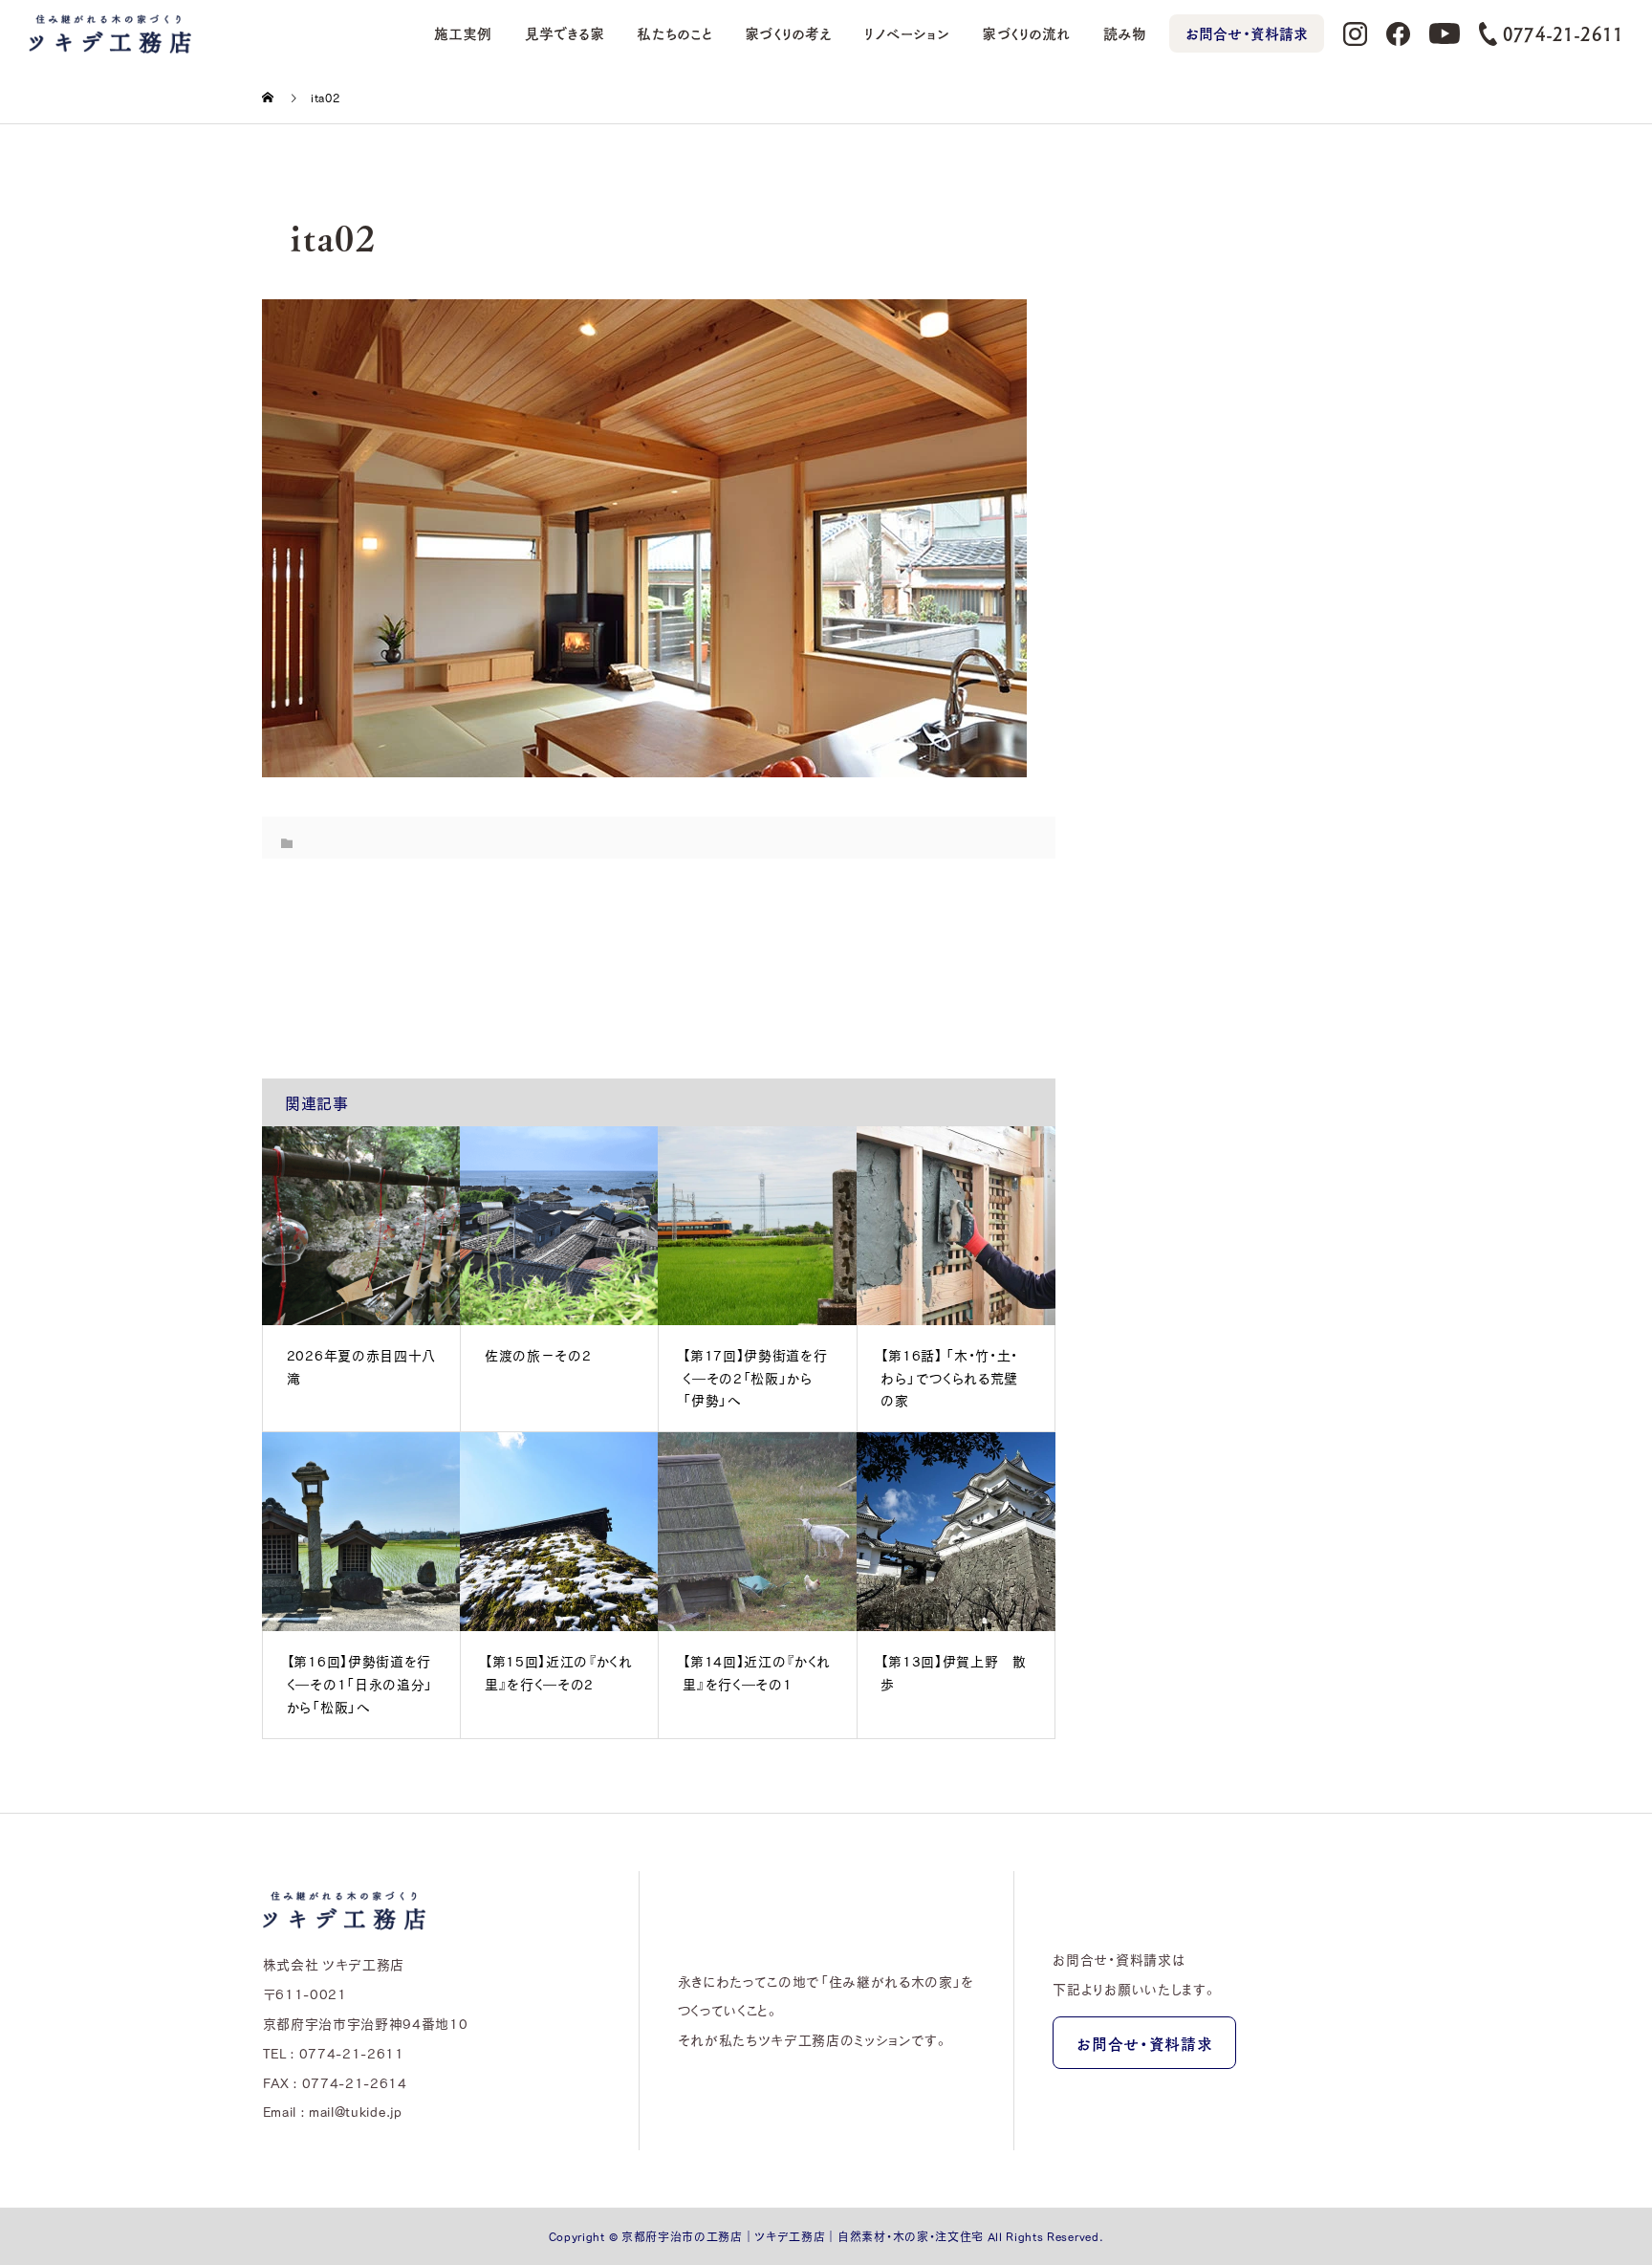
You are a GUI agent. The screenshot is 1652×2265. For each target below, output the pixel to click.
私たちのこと (674, 33)
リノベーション (907, 33)
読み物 (1125, 33)
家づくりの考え (788, 33)
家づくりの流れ (1026, 33)
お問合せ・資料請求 (1247, 33)
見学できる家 (565, 33)
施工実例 (463, 33)
